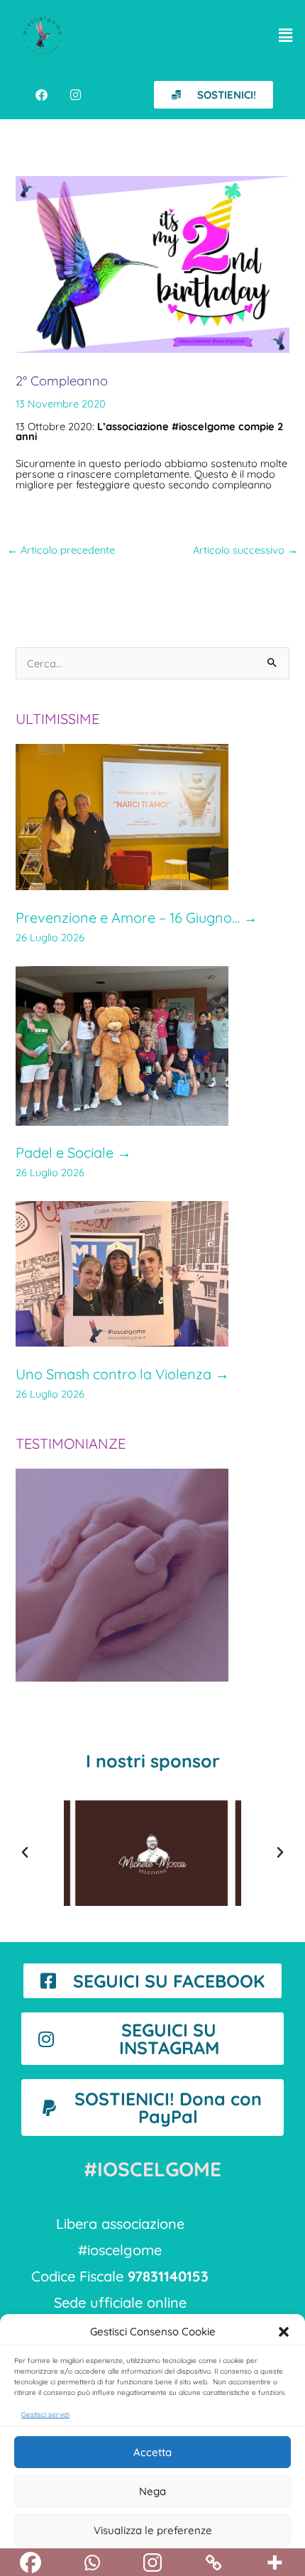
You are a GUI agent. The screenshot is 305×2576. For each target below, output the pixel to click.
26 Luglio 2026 (50, 937)
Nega (152, 2491)
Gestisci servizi (45, 2415)
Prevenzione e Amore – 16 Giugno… (137, 917)
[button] (284, 2332)
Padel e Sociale (73, 1152)
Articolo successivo (245, 550)
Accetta (152, 2452)
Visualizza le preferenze (153, 2530)
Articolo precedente (61, 550)
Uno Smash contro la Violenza (122, 1374)
